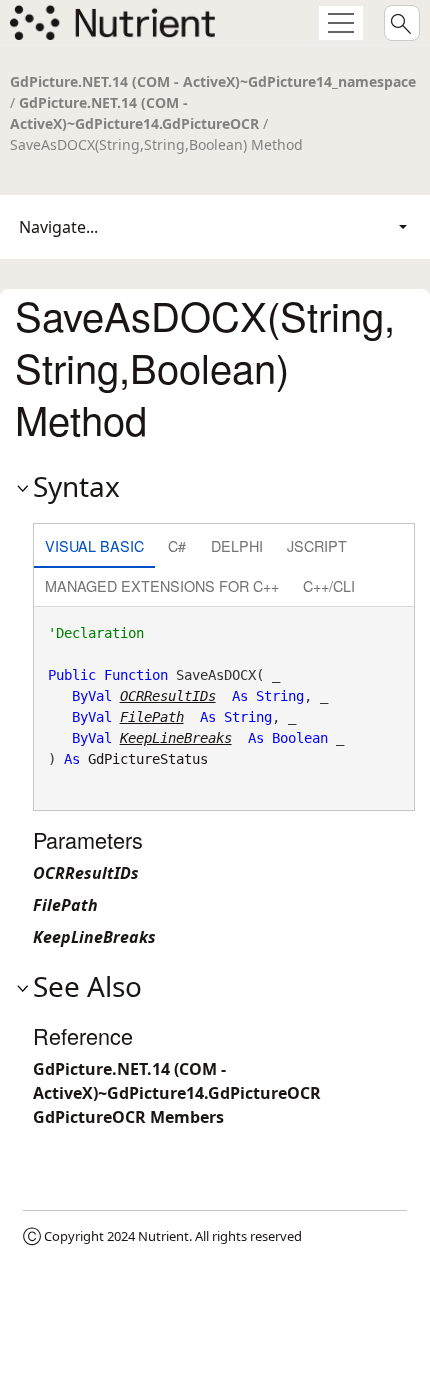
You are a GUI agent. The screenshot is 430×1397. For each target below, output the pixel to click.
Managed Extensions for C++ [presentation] (162, 585)
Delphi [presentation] (237, 545)
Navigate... (58, 227)
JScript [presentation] (317, 545)
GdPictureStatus (148, 759)
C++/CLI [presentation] (329, 585)
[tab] (94, 547)
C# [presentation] (177, 545)
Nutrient (163, 1236)
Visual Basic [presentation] (94, 545)
